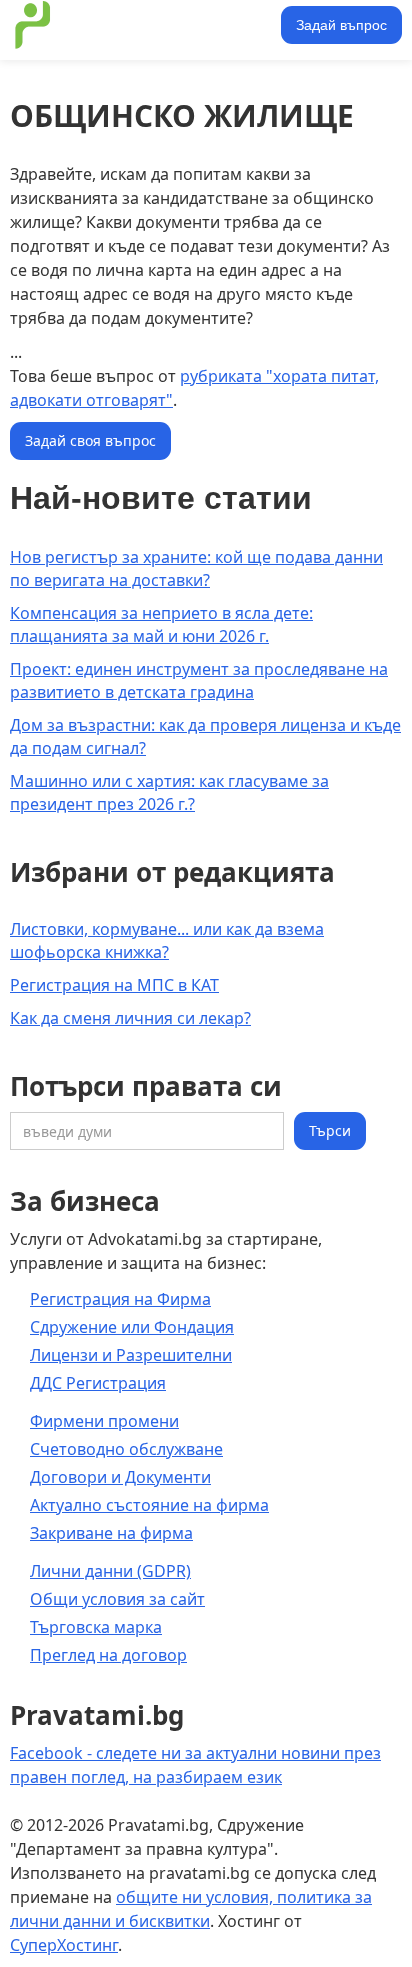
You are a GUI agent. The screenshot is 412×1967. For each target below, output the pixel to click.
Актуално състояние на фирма (149, 1505)
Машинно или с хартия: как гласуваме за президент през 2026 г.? (169, 792)
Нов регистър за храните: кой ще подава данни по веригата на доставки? (196, 568)
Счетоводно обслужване (126, 1449)
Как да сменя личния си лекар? (130, 1018)
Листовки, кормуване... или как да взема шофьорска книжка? (167, 940)
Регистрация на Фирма (120, 1299)
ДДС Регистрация (98, 1383)
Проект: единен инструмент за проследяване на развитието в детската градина (199, 680)
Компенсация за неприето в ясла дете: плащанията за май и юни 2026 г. (161, 624)
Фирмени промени (104, 1421)
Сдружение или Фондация (132, 1327)
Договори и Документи (120, 1477)
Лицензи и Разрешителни (131, 1355)
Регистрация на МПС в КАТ (114, 985)
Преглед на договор (108, 1655)
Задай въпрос (341, 25)
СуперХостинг (64, 1945)
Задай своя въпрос (90, 440)
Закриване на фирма (111, 1533)
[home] (142, 25)
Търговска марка (96, 1627)
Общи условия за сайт (117, 1599)
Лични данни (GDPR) (110, 1571)
